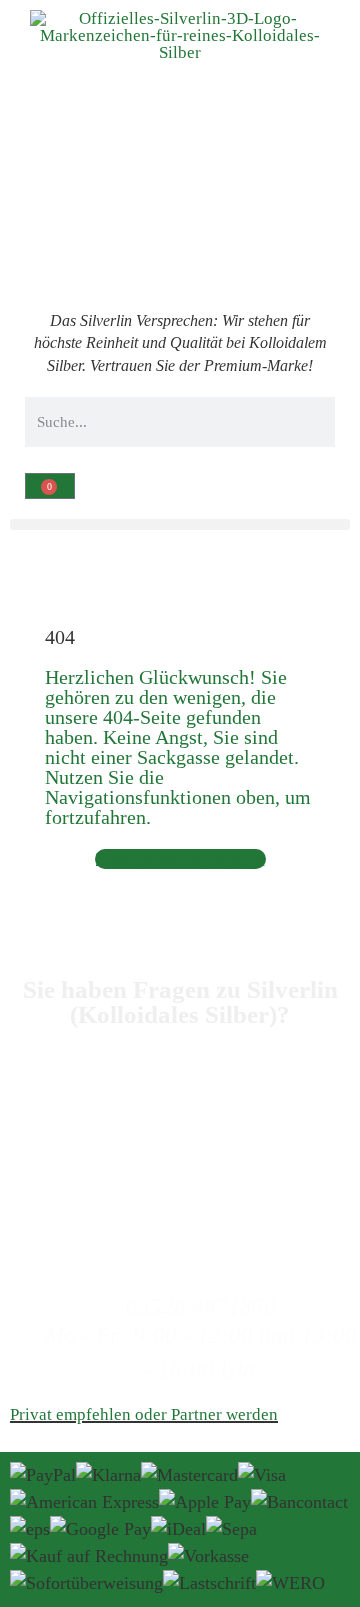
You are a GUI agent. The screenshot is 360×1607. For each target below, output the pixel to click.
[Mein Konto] (18, 570)
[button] (180, 524)
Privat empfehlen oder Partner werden (144, 1414)
